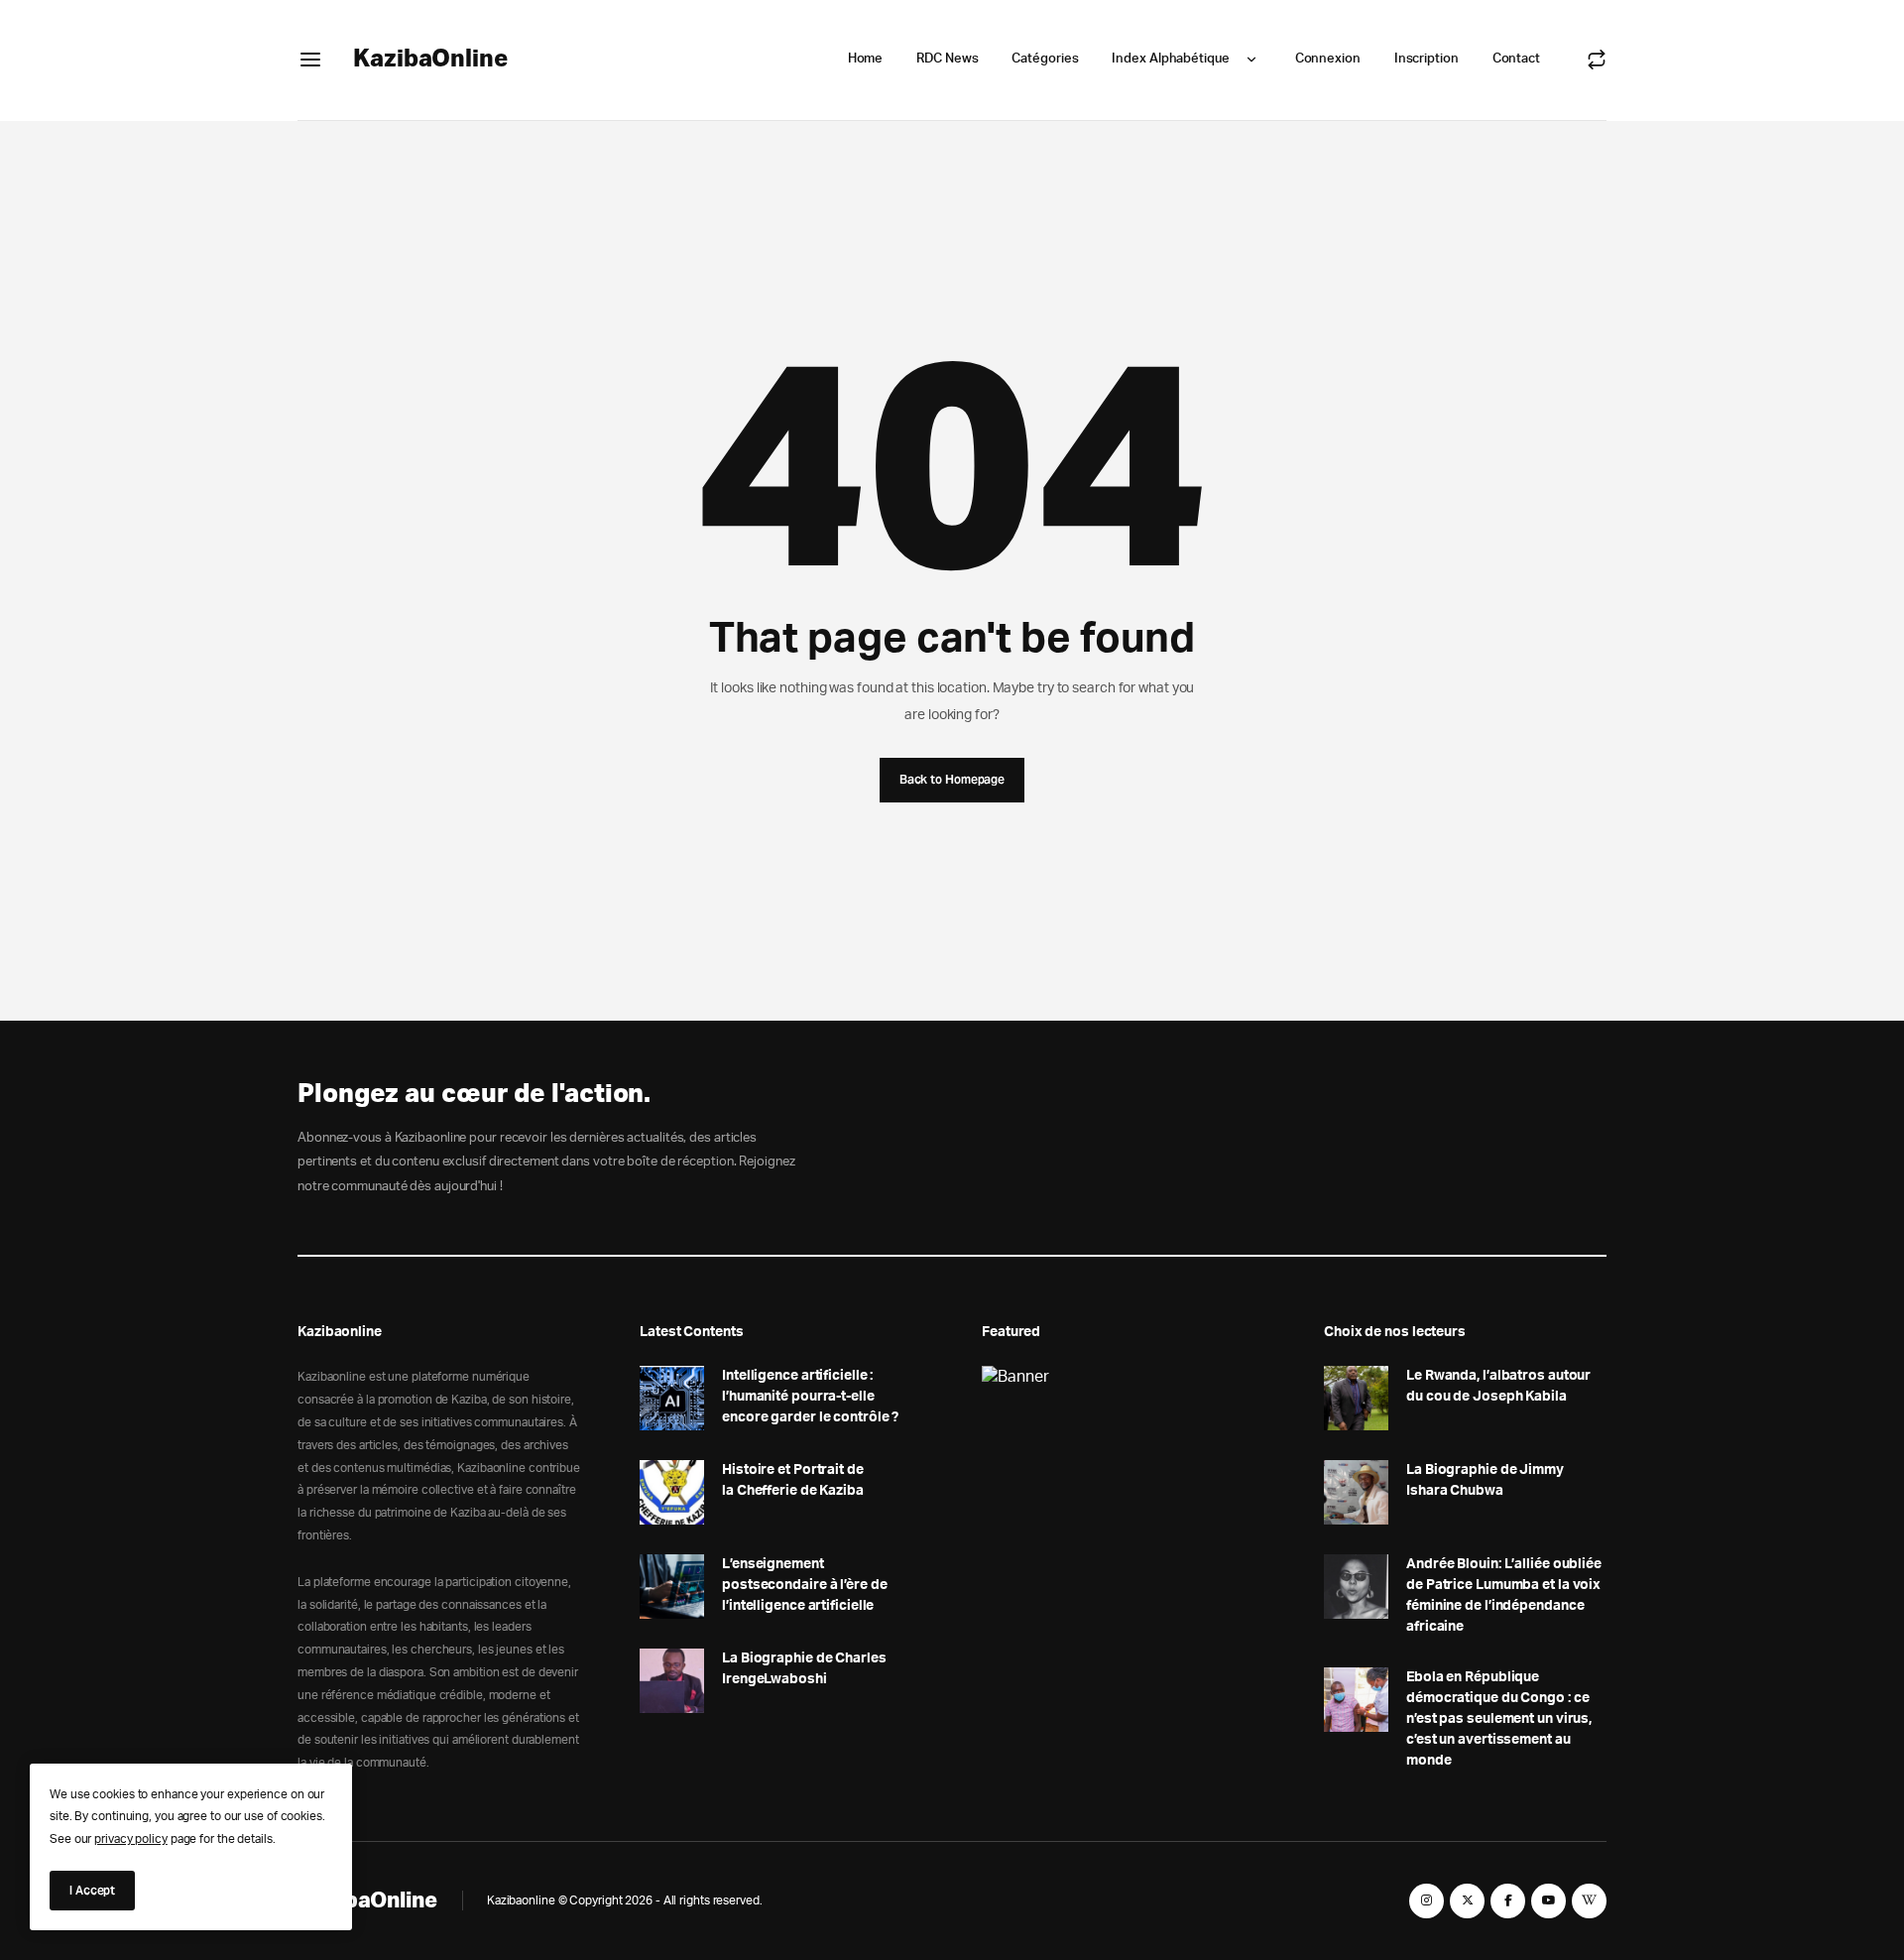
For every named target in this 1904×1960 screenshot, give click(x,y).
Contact (1516, 59)
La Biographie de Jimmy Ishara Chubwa (1485, 1480)
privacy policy (131, 1839)
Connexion (1328, 59)
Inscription (1427, 59)
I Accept (92, 1890)
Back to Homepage (952, 779)
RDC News (947, 59)
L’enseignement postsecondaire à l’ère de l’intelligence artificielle (805, 1585)
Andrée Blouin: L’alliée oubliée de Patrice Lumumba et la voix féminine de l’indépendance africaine (1504, 1595)
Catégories (1045, 59)
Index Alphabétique (1170, 59)
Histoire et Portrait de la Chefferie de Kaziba (793, 1480)
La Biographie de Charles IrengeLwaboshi (804, 1669)
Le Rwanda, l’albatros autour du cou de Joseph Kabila (1498, 1386)
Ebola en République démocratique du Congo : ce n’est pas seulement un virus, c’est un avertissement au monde (1499, 1719)
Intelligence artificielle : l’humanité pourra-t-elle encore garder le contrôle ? (810, 1397)
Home (866, 59)
